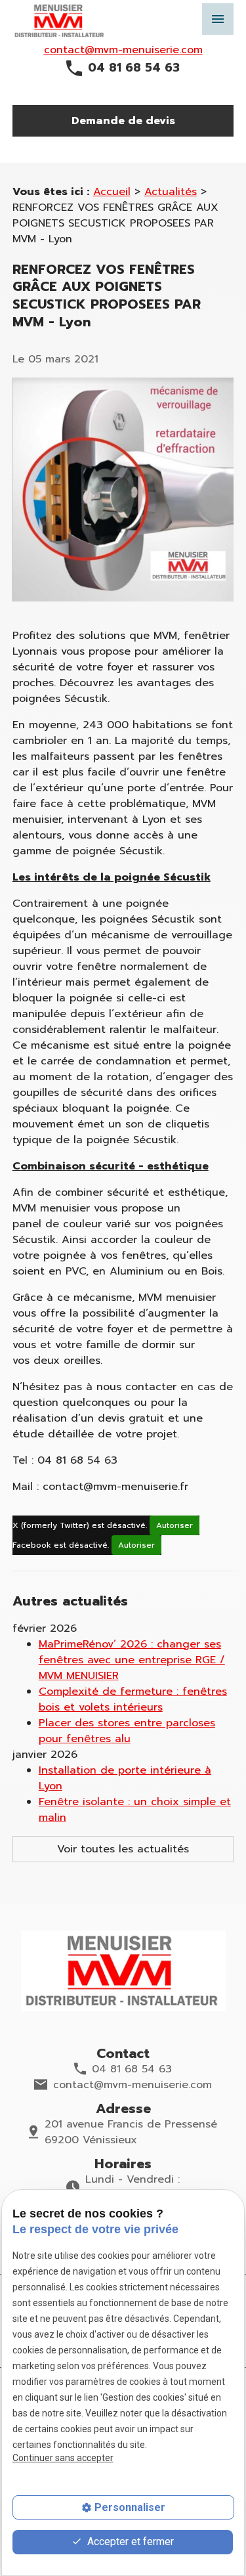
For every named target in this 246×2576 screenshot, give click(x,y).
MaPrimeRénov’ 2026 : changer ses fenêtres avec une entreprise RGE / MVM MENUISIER (132, 1660)
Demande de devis (123, 121)
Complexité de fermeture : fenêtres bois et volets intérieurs (133, 1699)
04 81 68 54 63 (134, 68)
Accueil (112, 192)
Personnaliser (130, 2507)
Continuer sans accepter (63, 2458)
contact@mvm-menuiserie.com (123, 50)
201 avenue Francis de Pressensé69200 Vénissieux (131, 2132)
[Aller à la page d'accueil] (123, 1971)
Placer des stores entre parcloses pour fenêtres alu (127, 1731)
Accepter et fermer (129, 2542)
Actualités (171, 192)
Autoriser (174, 1525)
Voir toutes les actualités (123, 1849)
